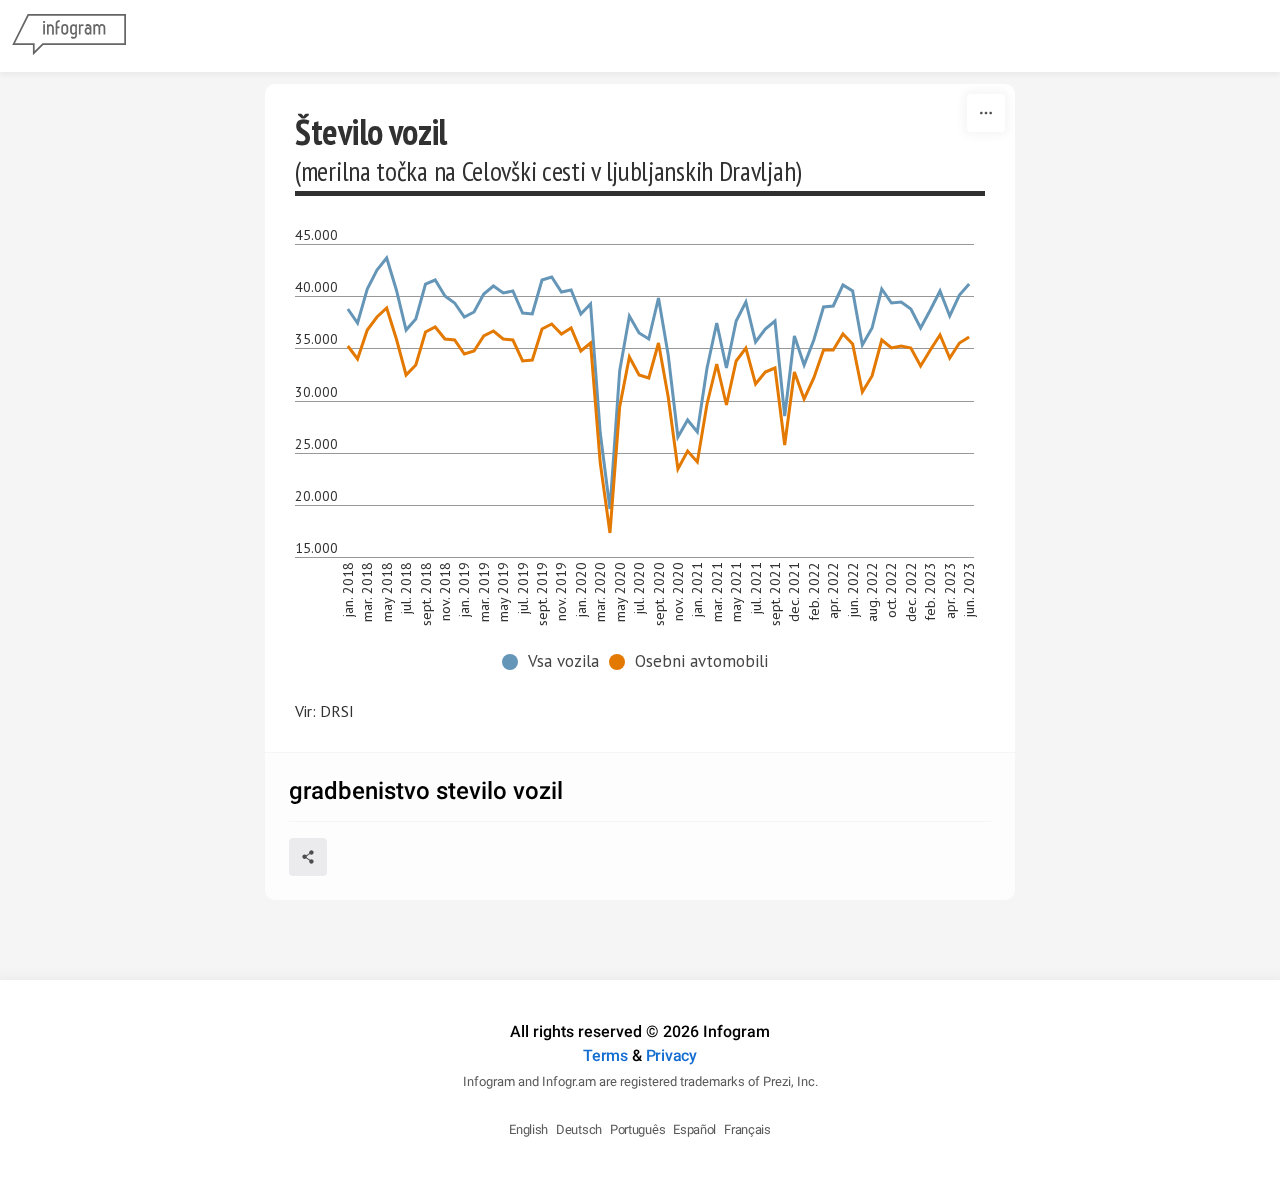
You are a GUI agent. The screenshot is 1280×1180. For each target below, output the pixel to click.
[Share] (308, 857)
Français (747, 1129)
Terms (605, 1055)
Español (694, 1129)
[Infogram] (69, 36)
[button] (555, 661)
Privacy (671, 1055)
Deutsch (579, 1129)
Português (637, 1129)
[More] (986, 113)
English (528, 1129)
